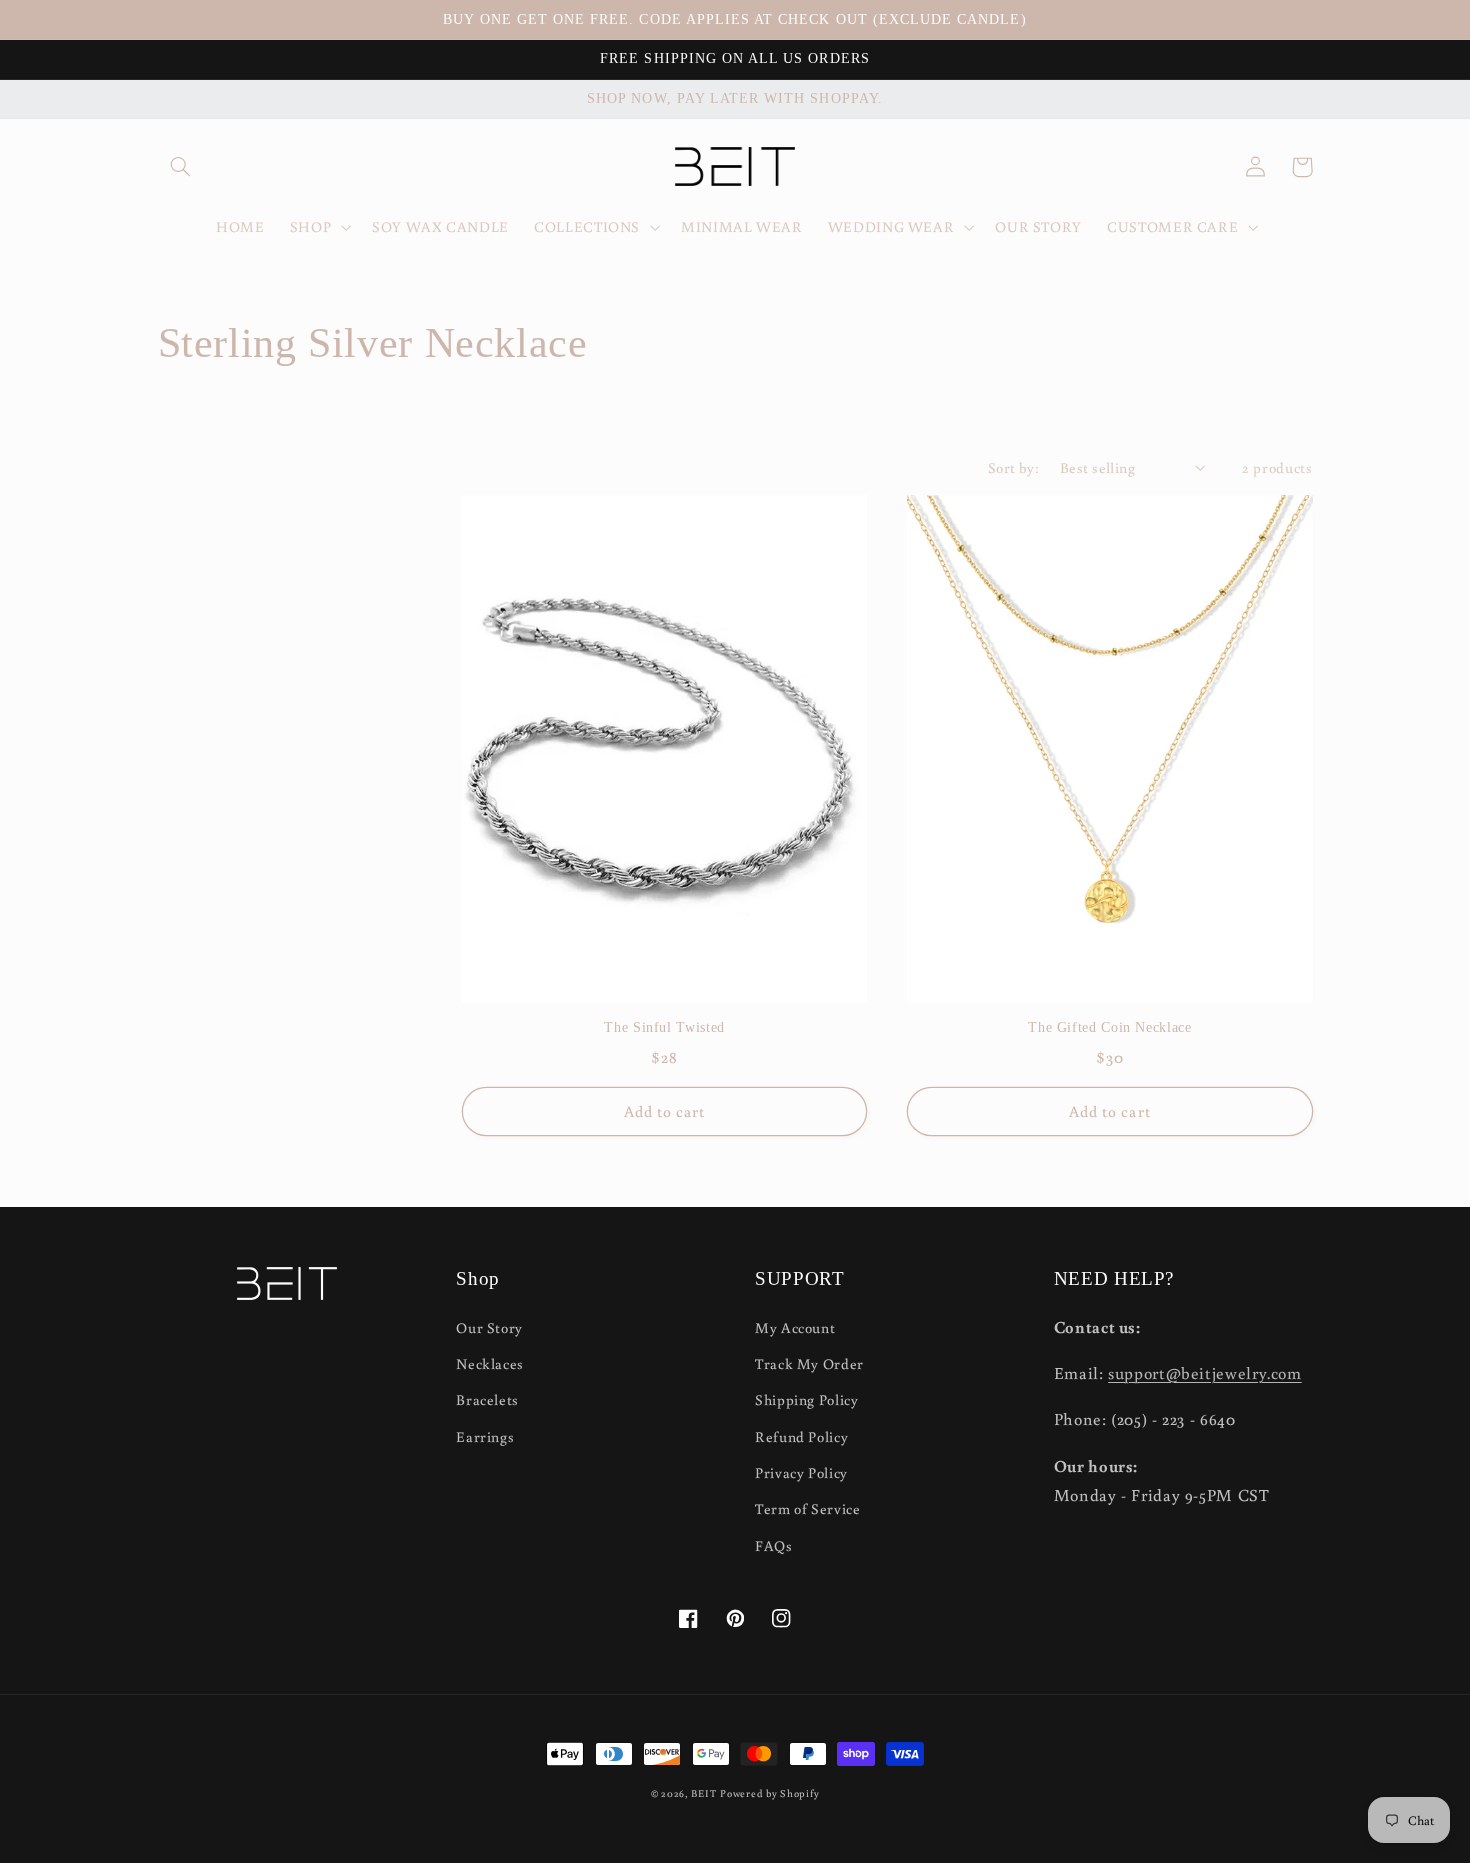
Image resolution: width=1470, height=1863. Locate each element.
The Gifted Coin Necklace (1109, 1027)
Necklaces (490, 1363)
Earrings (485, 1436)
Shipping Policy (806, 1399)
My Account (795, 1327)
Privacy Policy (801, 1472)
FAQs (774, 1545)
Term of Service (807, 1508)
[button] (181, 167)
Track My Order (809, 1363)
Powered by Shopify (769, 1793)
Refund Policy (801, 1436)
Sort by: (1013, 467)
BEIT (703, 1793)
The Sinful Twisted (664, 1027)
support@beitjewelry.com (1205, 1373)
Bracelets (487, 1399)
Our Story (489, 1327)
